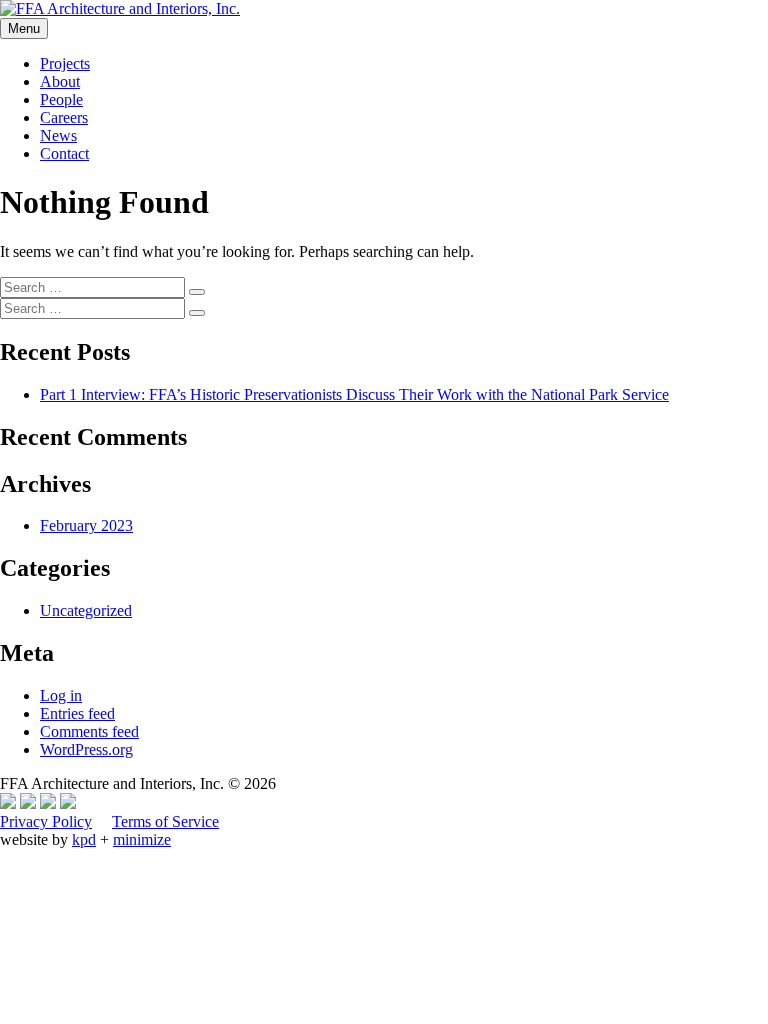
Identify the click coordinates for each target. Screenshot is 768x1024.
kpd (84, 839)
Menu (24, 28)
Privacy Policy (46, 821)
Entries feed (77, 713)
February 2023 (86, 525)
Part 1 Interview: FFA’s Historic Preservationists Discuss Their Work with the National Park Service (354, 394)
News (58, 135)
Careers (64, 117)
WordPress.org (86, 749)
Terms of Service (165, 821)
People (61, 99)
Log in (61, 695)
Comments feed (89, 731)
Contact (64, 153)
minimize (142, 839)
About (60, 81)
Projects (65, 63)
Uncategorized (86, 610)
